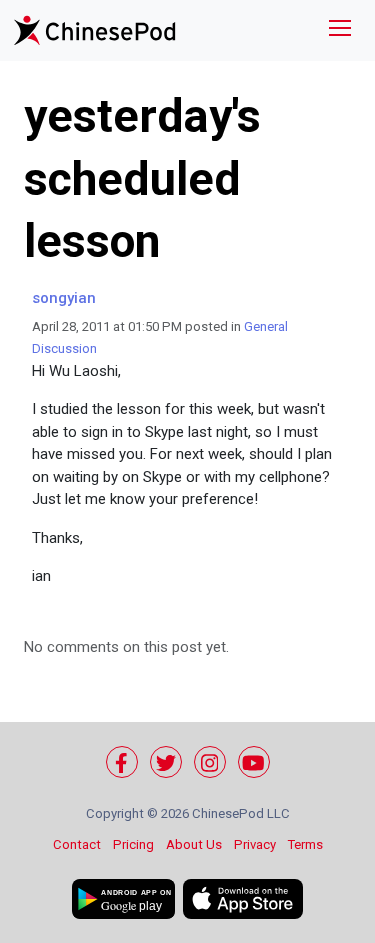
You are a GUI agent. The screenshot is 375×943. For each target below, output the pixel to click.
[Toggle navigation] (340, 30)
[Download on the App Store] (243, 899)
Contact (77, 844)
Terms (305, 844)
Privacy (255, 844)
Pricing (133, 844)
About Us (194, 844)
